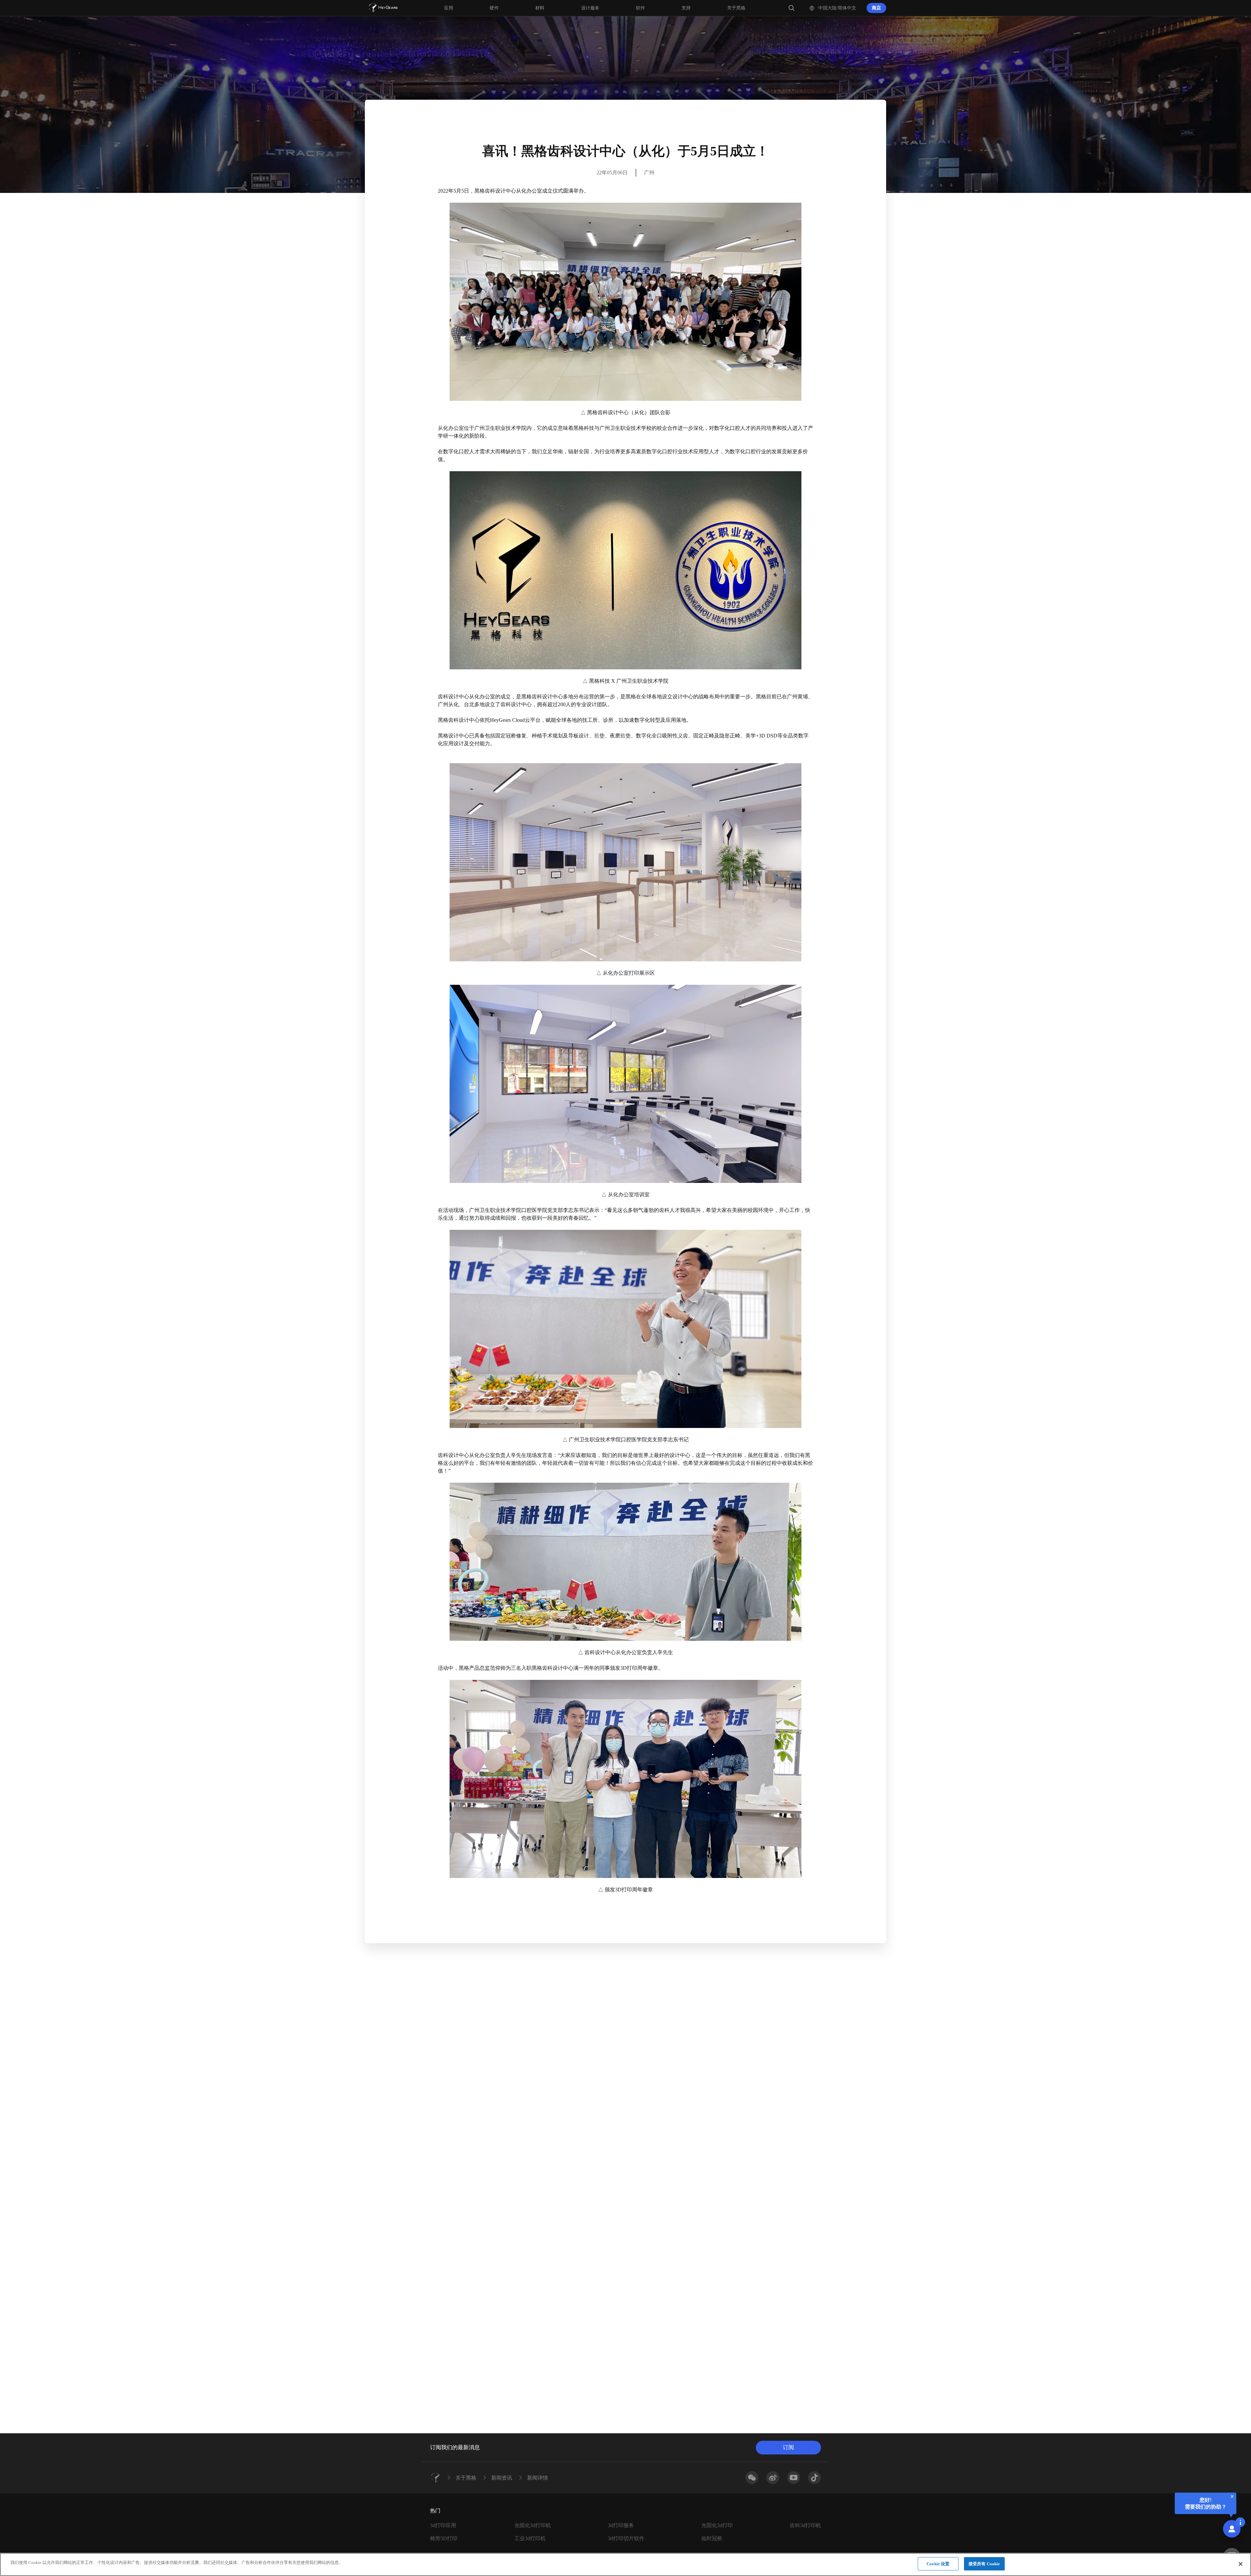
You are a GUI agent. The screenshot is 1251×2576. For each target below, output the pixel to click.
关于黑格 (466, 2478)
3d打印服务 (621, 2525)
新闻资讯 (502, 2478)
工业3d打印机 (530, 2538)
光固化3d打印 (717, 2525)
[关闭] (1241, 2564)
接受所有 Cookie (984, 2564)
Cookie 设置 (938, 2564)
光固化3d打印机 (533, 2525)
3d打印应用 (443, 2525)
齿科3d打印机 (805, 2525)
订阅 (788, 2447)
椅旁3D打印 (444, 2538)
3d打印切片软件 (626, 2538)
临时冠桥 (712, 2538)
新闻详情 (538, 2478)
